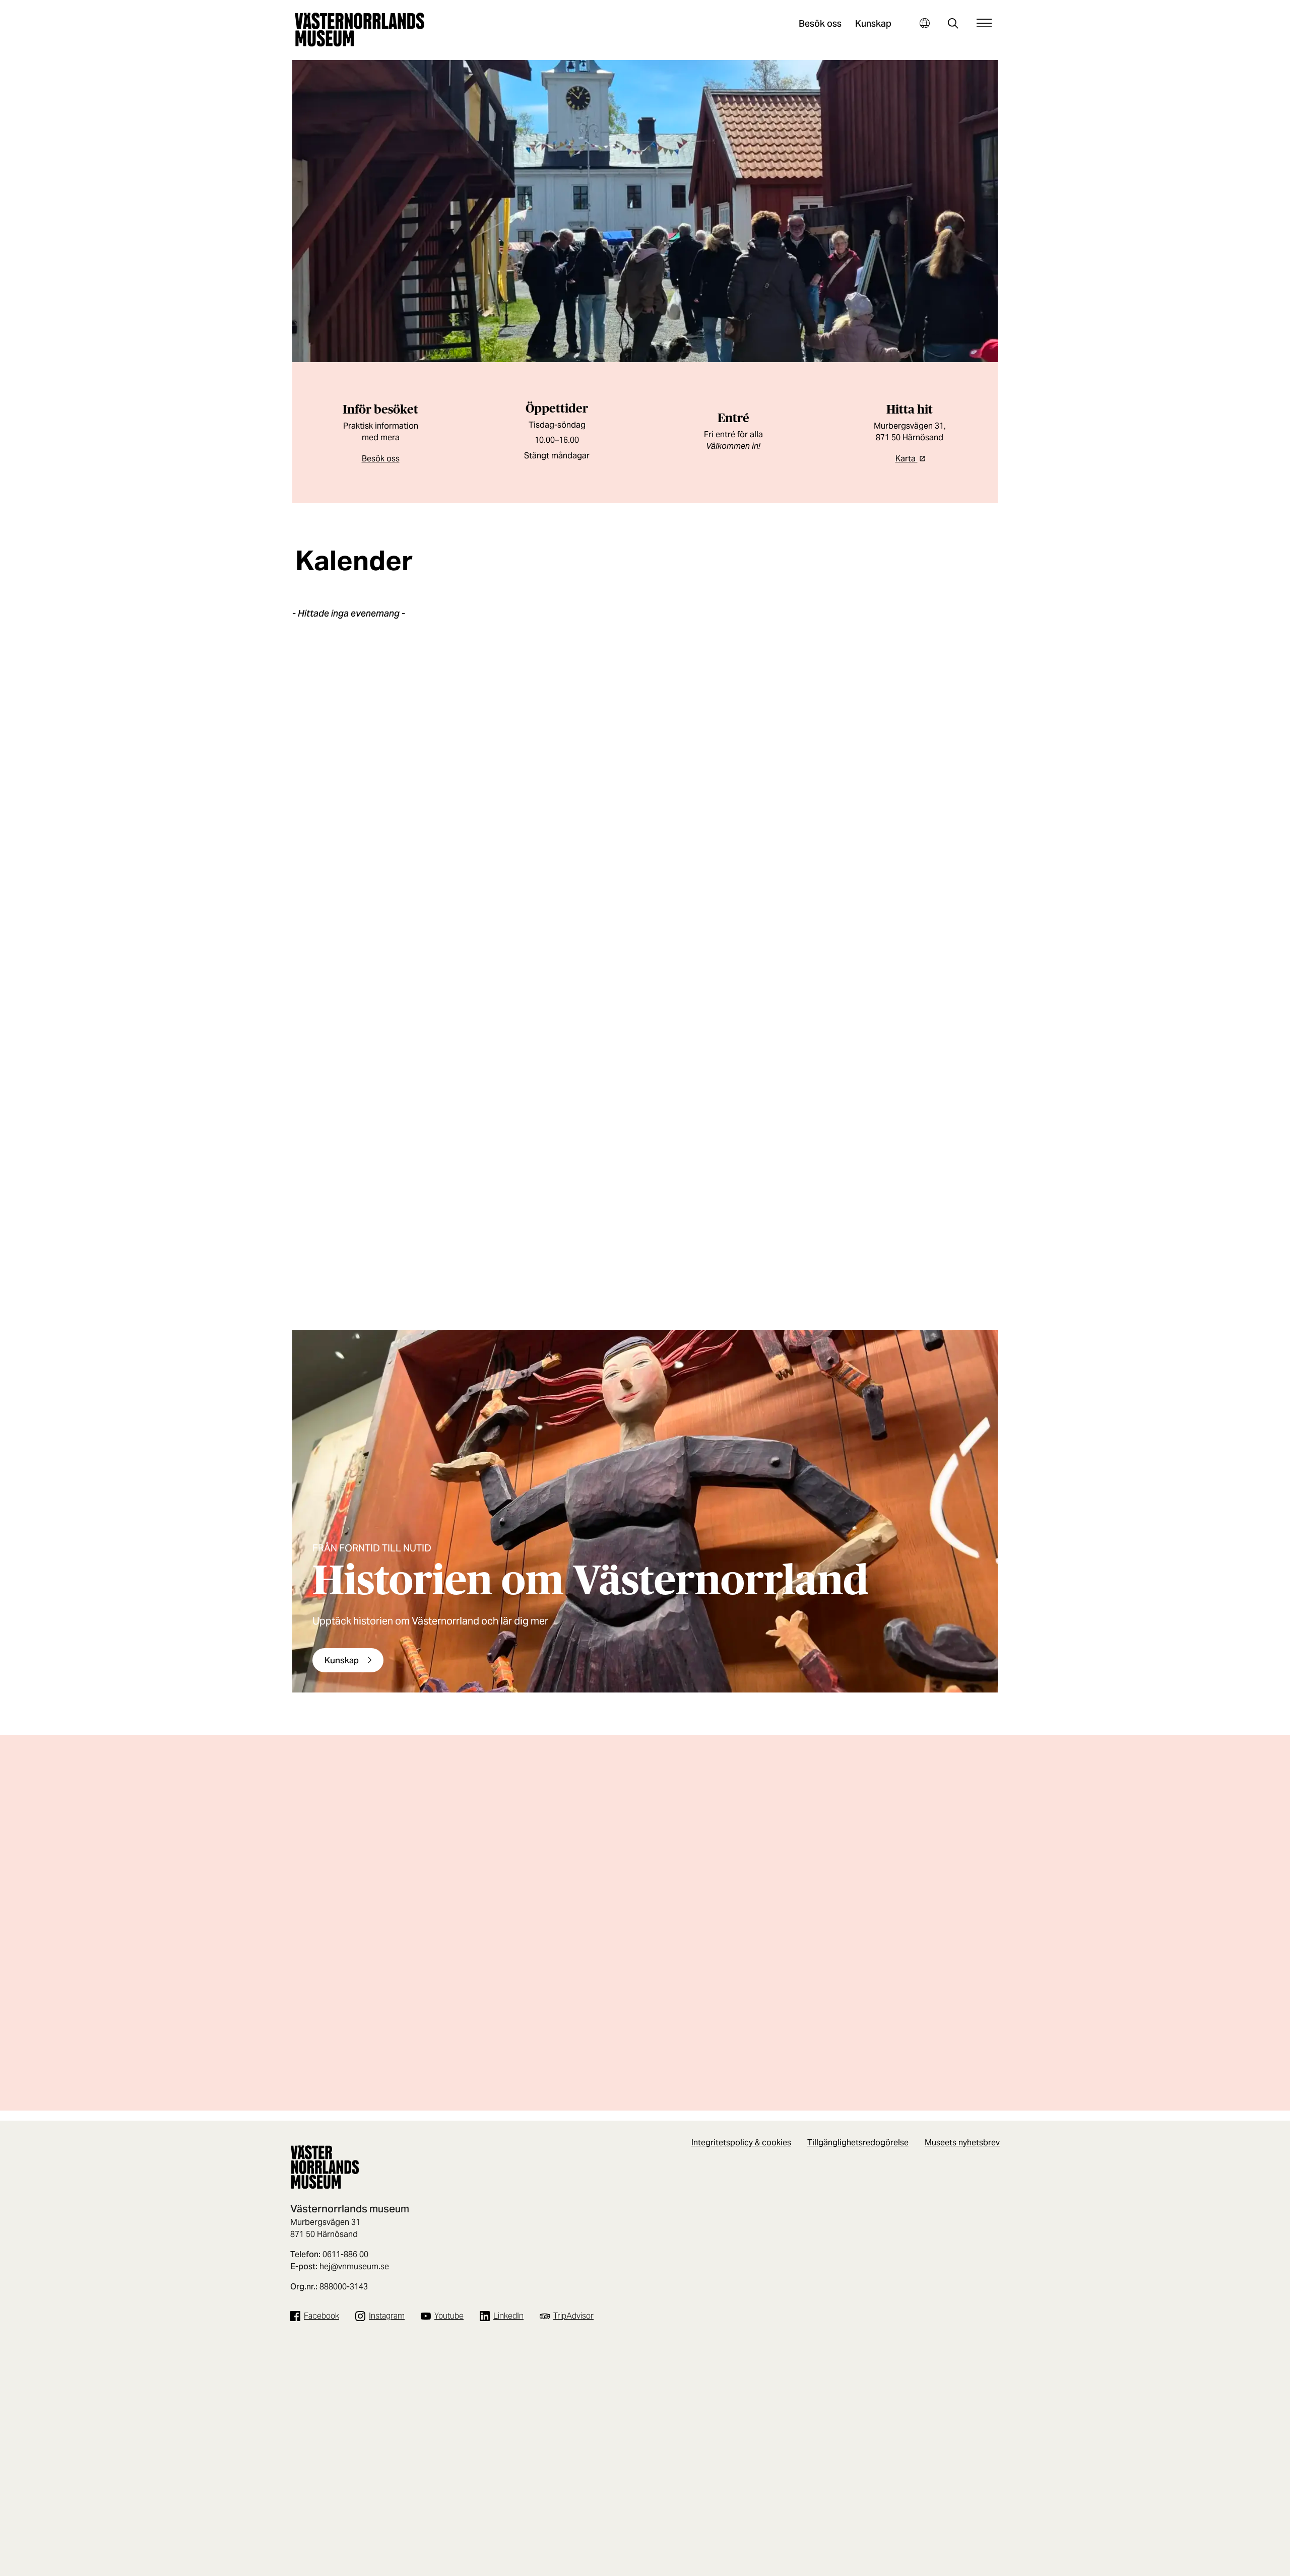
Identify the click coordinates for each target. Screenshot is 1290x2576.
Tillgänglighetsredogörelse (858, 2143)
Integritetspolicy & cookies (741, 2143)
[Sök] (953, 24)
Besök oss (820, 23)
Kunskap (873, 23)
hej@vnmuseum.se (354, 2266)
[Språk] (924, 23)
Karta (907, 459)
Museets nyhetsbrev (962, 2143)
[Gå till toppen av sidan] (1254, 2565)
